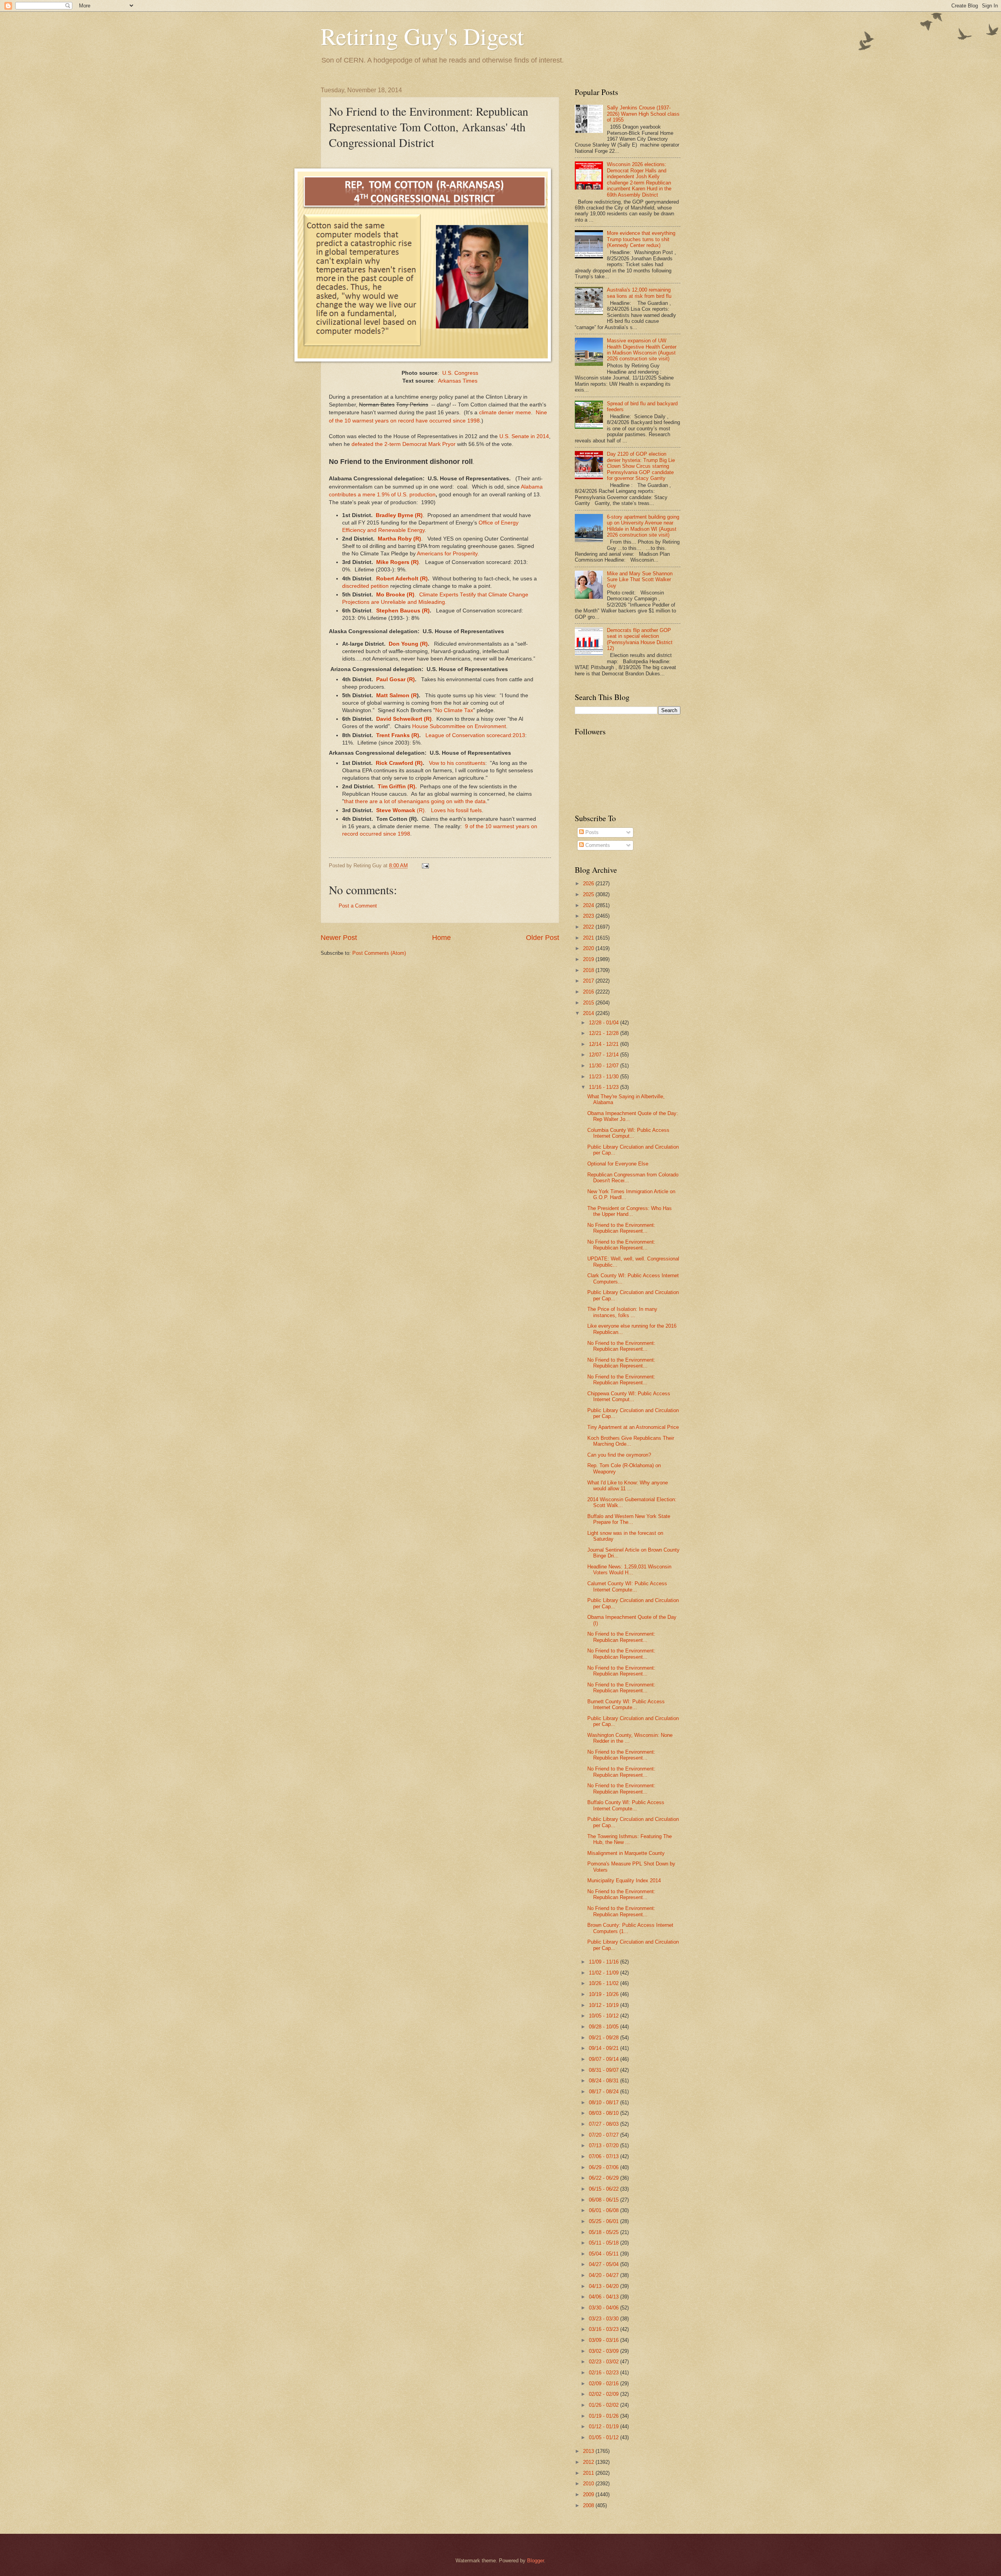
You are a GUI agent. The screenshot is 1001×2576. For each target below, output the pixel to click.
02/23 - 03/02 (605, 2362)
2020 (589, 948)
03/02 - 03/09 (605, 2351)
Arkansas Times (458, 381)
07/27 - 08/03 (605, 2124)
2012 (589, 2462)
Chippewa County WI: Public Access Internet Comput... (629, 1396)
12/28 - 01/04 (605, 1023)
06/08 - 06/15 (605, 2200)
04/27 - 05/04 (605, 2264)
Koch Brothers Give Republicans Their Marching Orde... (631, 1441)
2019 (589, 959)
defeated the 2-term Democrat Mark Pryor (404, 444)
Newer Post (339, 938)
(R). (421, 810)
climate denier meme (505, 413)
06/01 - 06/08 (605, 2210)
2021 (589, 938)
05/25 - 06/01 (605, 2221)
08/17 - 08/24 (605, 2092)
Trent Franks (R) (398, 735)
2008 (589, 2505)
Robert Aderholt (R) (402, 579)
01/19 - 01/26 (605, 2416)
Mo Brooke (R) (395, 595)
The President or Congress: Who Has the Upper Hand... (630, 1211)
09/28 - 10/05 (605, 2027)
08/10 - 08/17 (605, 2103)
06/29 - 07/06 (605, 2167)
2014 (589, 1013)
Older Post (543, 938)
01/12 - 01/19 (605, 2427)
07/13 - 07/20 (605, 2145)
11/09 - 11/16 (605, 1962)
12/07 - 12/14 (605, 1055)
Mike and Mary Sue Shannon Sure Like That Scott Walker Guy (640, 580)
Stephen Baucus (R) (403, 611)
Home (441, 938)
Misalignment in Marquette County (626, 1853)
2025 (589, 894)
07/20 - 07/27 (605, 2135)
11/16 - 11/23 (605, 1087)
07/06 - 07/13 (605, 2156)
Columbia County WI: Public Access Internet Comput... (628, 1133)
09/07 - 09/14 (605, 2059)
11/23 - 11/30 (605, 1077)
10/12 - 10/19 (605, 2005)
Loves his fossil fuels (456, 810)
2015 (589, 1003)
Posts (591, 832)
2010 (589, 2484)
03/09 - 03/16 (605, 2340)
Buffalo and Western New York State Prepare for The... (629, 1519)
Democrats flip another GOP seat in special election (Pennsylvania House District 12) (640, 639)
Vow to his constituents (457, 763)
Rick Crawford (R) (399, 763)
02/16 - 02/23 (605, 2373)
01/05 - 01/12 (605, 2437)
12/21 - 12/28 (605, 1033)
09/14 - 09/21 (605, 2048)
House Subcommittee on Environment (459, 726)
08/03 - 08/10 (605, 2113)
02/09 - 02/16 (605, 2384)
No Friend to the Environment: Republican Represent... (621, 1228)
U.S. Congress (460, 373)
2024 (589, 905)
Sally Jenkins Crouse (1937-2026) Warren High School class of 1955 (643, 114)
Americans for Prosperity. (448, 554)
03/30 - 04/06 (605, 2308)
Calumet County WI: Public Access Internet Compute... (627, 1586)
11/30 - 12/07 (605, 1066)
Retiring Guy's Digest (422, 36)
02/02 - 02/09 (605, 2394)
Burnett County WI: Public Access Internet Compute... (626, 1704)
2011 (589, 2473)
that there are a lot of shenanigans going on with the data (415, 801)
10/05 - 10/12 (605, 2016)
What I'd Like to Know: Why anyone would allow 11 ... (628, 1486)
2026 (589, 883)
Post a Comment (358, 906)
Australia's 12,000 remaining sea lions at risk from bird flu (639, 293)
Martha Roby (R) (399, 539)
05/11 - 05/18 (605, 2243)
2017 (589, 981)
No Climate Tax (454, 710)
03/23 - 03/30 (605, 2319)
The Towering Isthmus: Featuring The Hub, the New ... (630, 1839)
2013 (589, 2451)
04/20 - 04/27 (605, 2275)
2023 (589, 916)
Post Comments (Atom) (379, 953)
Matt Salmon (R (396, 695)
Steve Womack (395, 810)
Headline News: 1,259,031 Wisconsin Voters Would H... (629, 1570)
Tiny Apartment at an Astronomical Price (633, 1427)
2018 (589, 970)
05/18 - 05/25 (605, 2232)
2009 (589, 2495)
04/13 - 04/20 (605, 2286)
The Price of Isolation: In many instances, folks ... (622, 1312)
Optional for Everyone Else (618, 1164)
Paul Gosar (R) (395, 679)
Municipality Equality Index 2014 (624, 1881)
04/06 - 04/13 (605, 2297)
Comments (597, 845)
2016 (589, 992)
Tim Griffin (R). (397, 787)
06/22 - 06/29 (605, 2178)
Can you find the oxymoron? (619, 1455)
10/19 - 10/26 (605, 1994)
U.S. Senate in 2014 (523, 436)
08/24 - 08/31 (605, 2081)
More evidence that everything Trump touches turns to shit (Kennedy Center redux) (641, 239)
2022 (589, 927)
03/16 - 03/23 (605, 2329)
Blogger (535, 2561)
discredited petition (365, 586)
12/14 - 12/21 (605, 1044)
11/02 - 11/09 (605, 1973)
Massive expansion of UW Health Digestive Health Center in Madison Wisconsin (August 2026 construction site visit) (642, 350)
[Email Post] (425, 866)
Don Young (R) (408, 644)
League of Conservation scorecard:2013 (474, 735)
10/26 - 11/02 (605, 1983)
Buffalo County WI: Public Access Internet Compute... (626, 1805)
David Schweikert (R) (404, 719)
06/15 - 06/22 (605, 2189)
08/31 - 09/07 (605, 2070)
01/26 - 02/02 (605, 2405)
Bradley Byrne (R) (399, 515)
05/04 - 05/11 (605, 2254)
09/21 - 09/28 (605, 2038)
